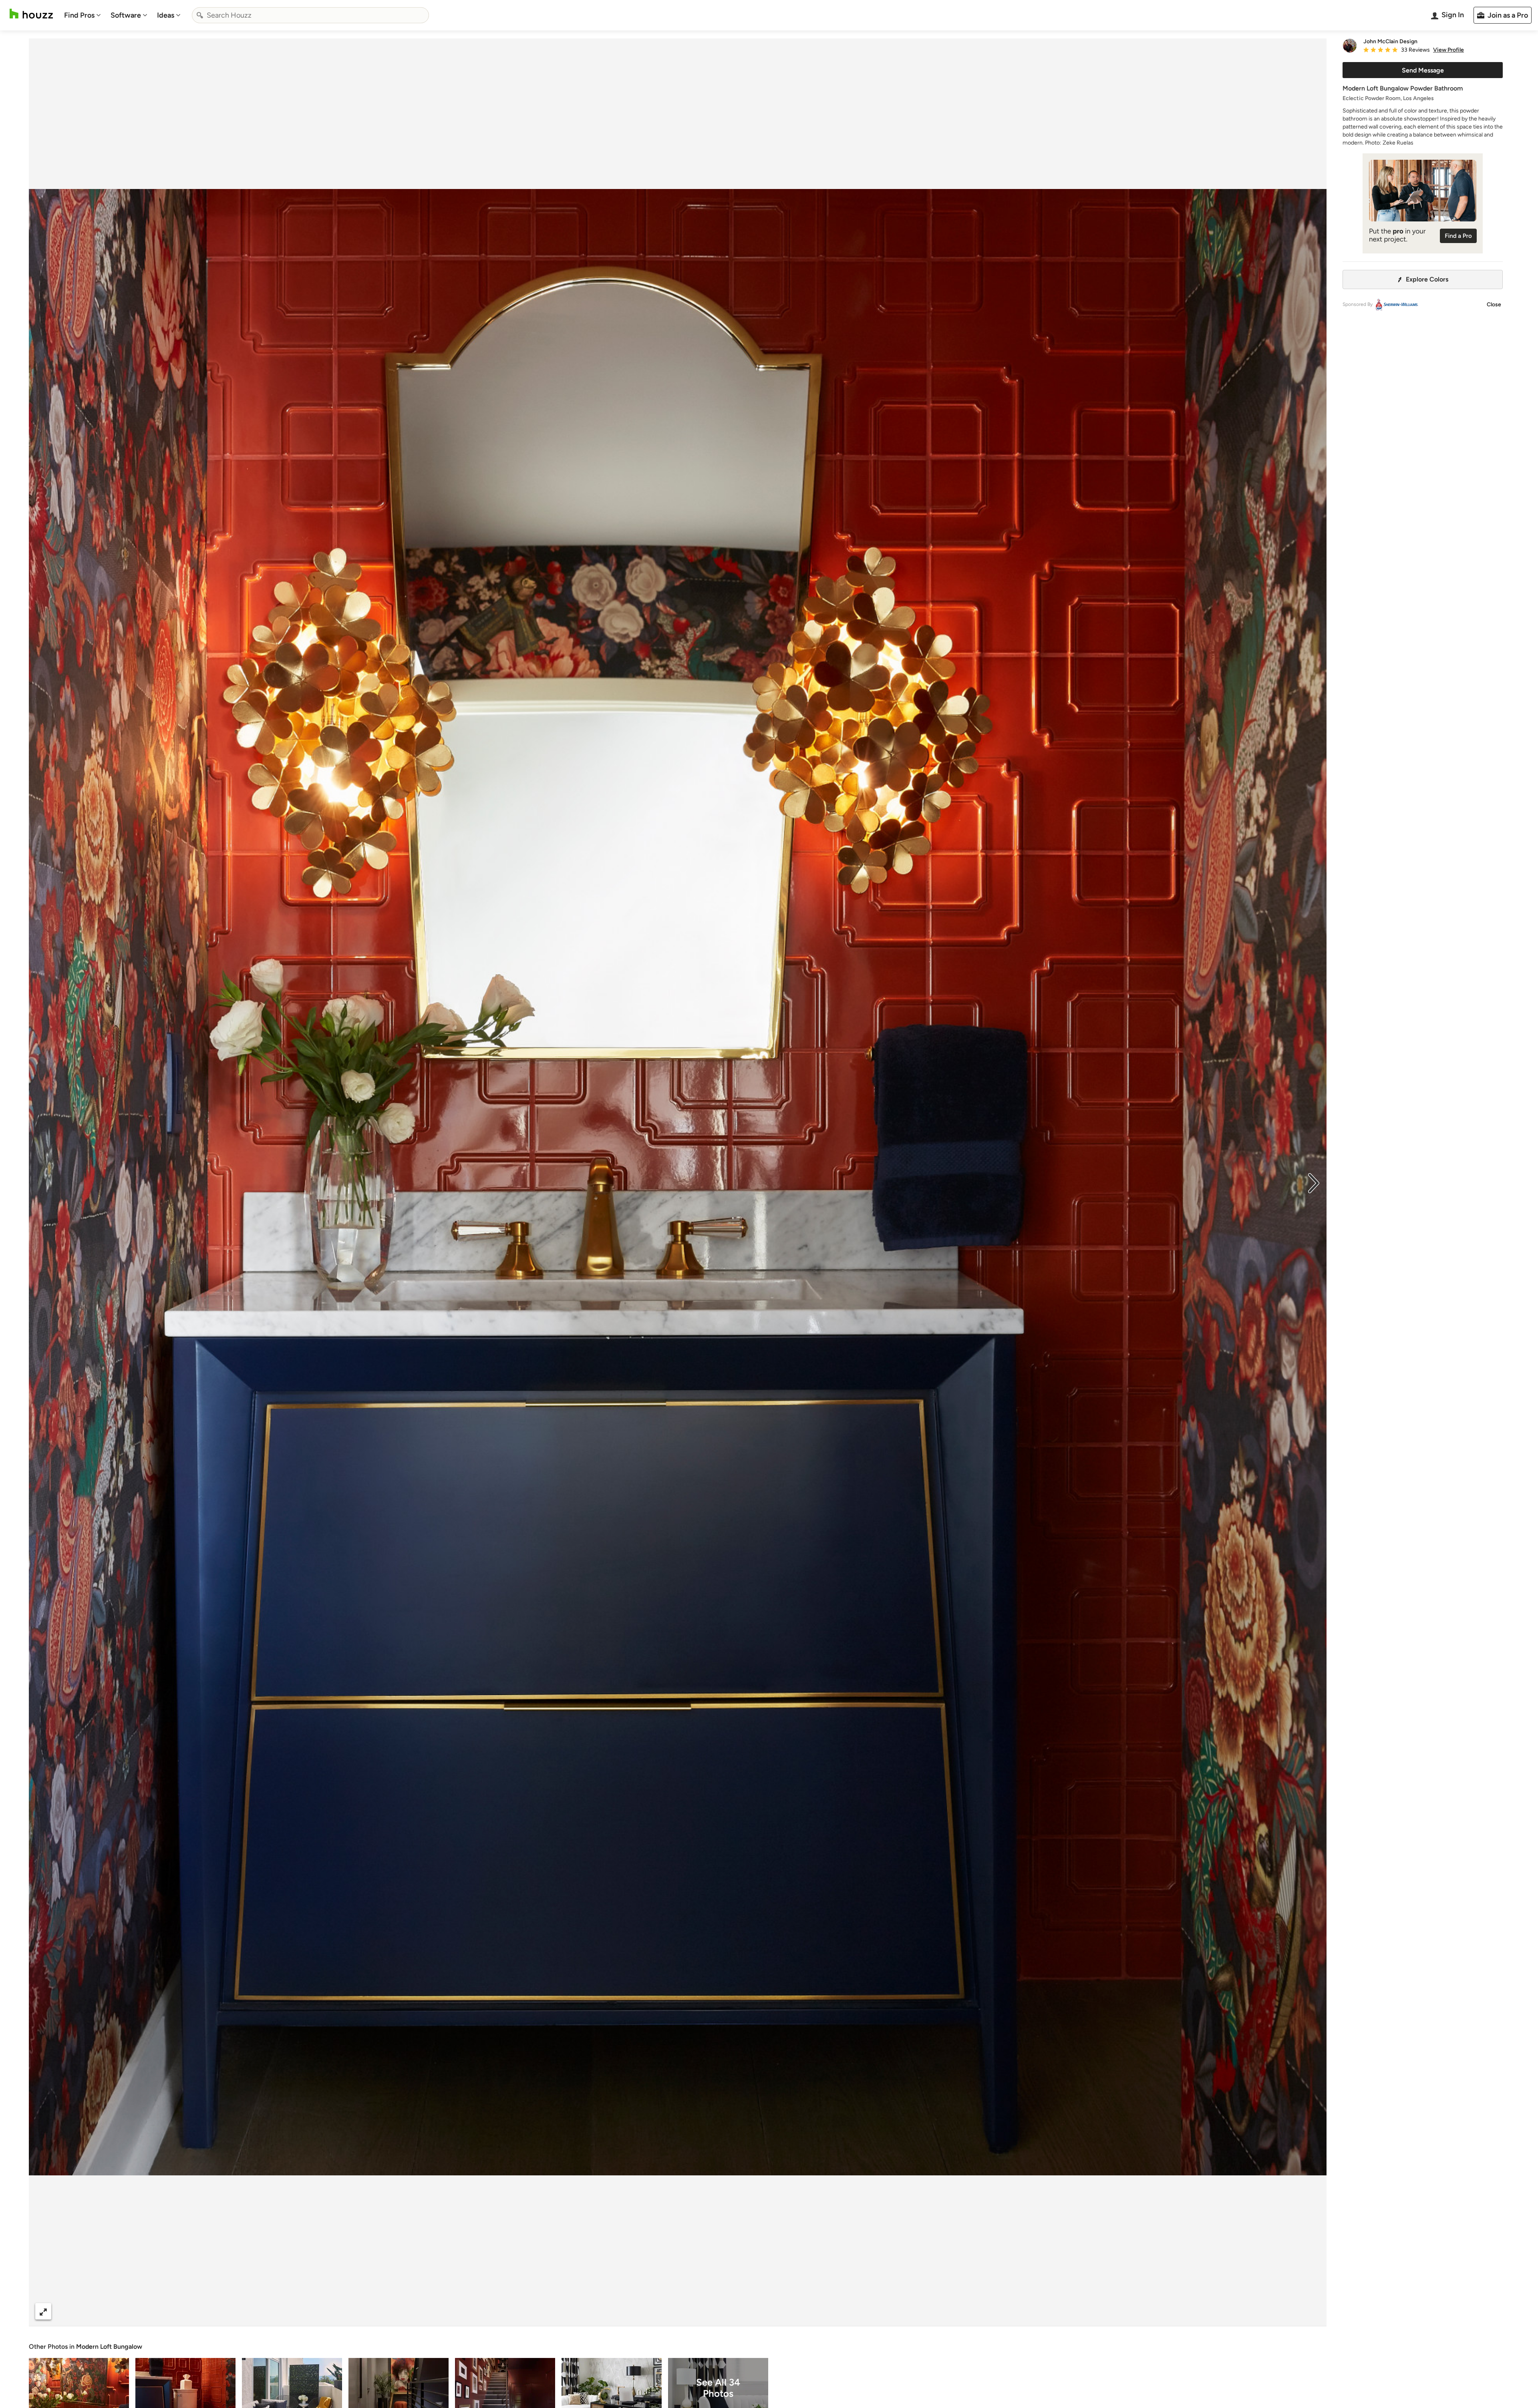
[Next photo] (1314, 1182)
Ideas (166, 15)
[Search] (200, 15)
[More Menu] (1312, 2312)
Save (704, 2311)
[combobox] (310, 15)
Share (662, 2311)
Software (126, 15)
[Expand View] (43, 2311)
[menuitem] (83, 15)
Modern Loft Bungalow (109, 2347)
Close (1494, 305)
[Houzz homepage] (31, 14)
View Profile (1448, 50)
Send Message (1423, 70)
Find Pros (79, 15)
